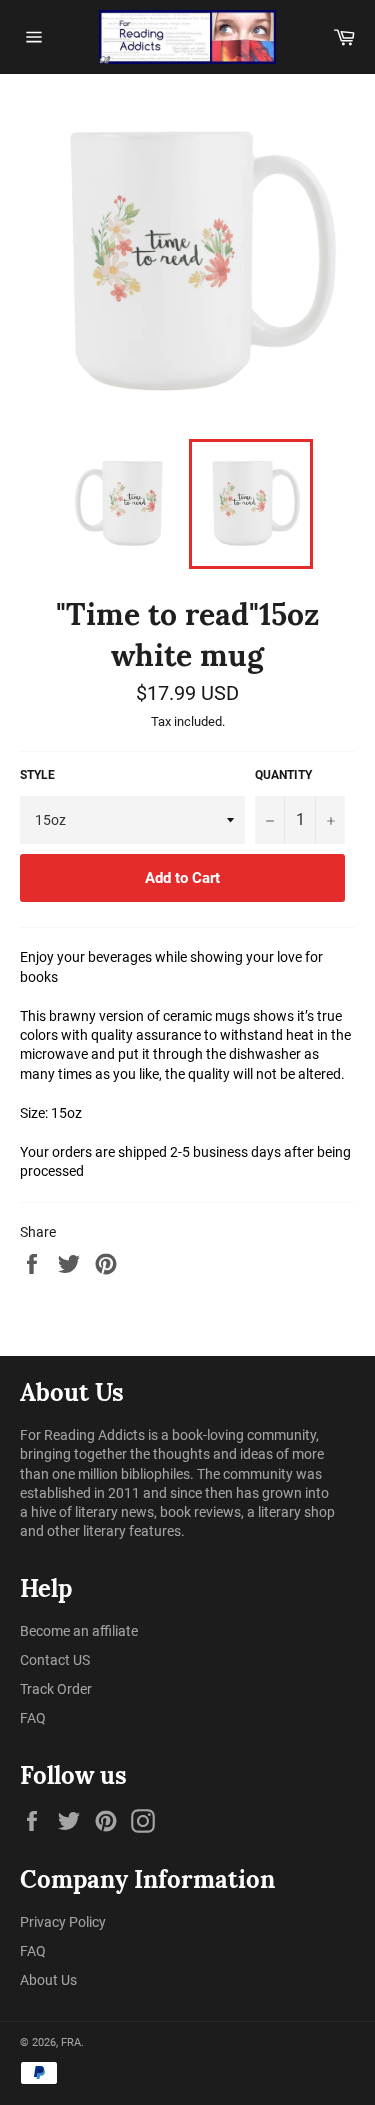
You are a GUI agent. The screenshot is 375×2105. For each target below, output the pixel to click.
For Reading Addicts (82, 1435)
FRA (71, 2042)
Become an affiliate (79, 1631)
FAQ (33, 1718)
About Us (48, 1980)
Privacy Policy (63, 1922)
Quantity (283, 775)
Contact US (55, 1660)
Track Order (56, 1689)
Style (37, 775)
